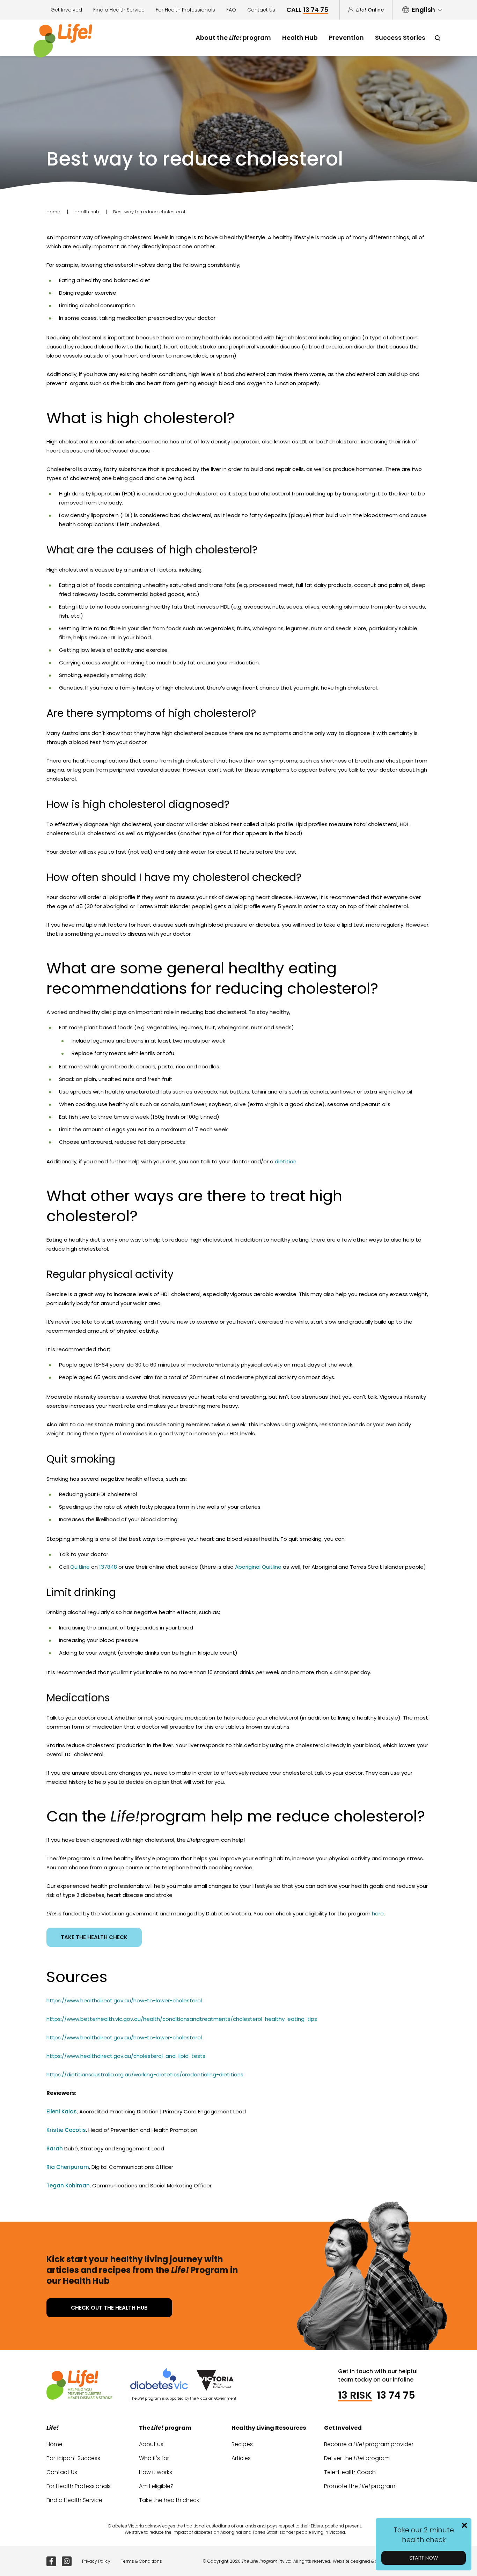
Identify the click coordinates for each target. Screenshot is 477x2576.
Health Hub (300, 38)
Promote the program (360, 2486)
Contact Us (261, 10)
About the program (233, 38)
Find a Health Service (119, 10)
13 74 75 (396, 2395)
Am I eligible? (156, 2486)
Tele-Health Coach (350, 2472)
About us (151, 2444)
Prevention (346, 38)
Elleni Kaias (62, 2111)
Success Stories (400, 38)
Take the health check (94, 1937)
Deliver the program (357, 2458)
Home (53, 212)
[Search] (437, 38)
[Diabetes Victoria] (163, 2380)
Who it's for (154, 2458)
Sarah (55, 2148)
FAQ (231, 10)
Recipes (242, 2444)
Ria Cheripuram (68, 2167)
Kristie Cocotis (66, 2130)
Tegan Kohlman (68, 2185)
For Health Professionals (185, 10)
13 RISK (355, 2395)
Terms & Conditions (141, 2561)
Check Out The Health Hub (109, 2308)
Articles (241, 2458)
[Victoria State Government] (215, 2380)
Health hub (87, 212)
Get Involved (66, 10)
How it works (156, 2472)
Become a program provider (369, 2444)
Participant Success (73, 2458)
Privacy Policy (96, 2561)
